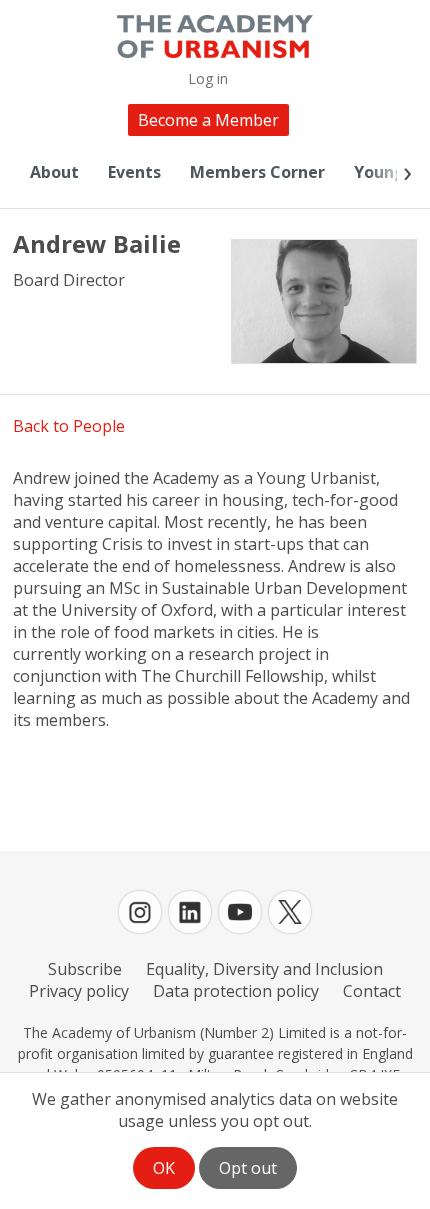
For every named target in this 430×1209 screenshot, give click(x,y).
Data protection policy (236, 991)
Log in (208, 78)
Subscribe (85, 969)
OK (164, 1168)
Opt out (248, 1168)
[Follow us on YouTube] (240, 912)
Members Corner (257, 172)
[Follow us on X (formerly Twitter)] (290, 912)
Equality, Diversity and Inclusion (264, 969)
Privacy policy (79, 991)
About (54, 172)
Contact (372, 991)
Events (134, 172)
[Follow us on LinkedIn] (190, 912)
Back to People (69, 426)
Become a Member (208, 120)
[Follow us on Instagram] (140, 912)
